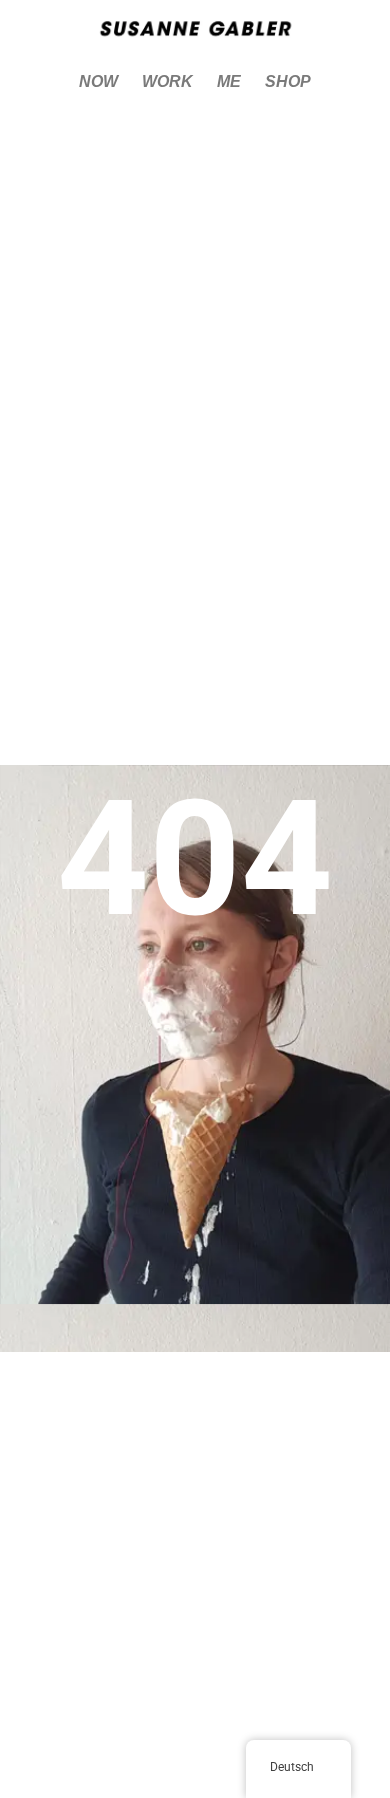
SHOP (288, 81)
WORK (167, 81)
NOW (98, 81)
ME (229, 81)
